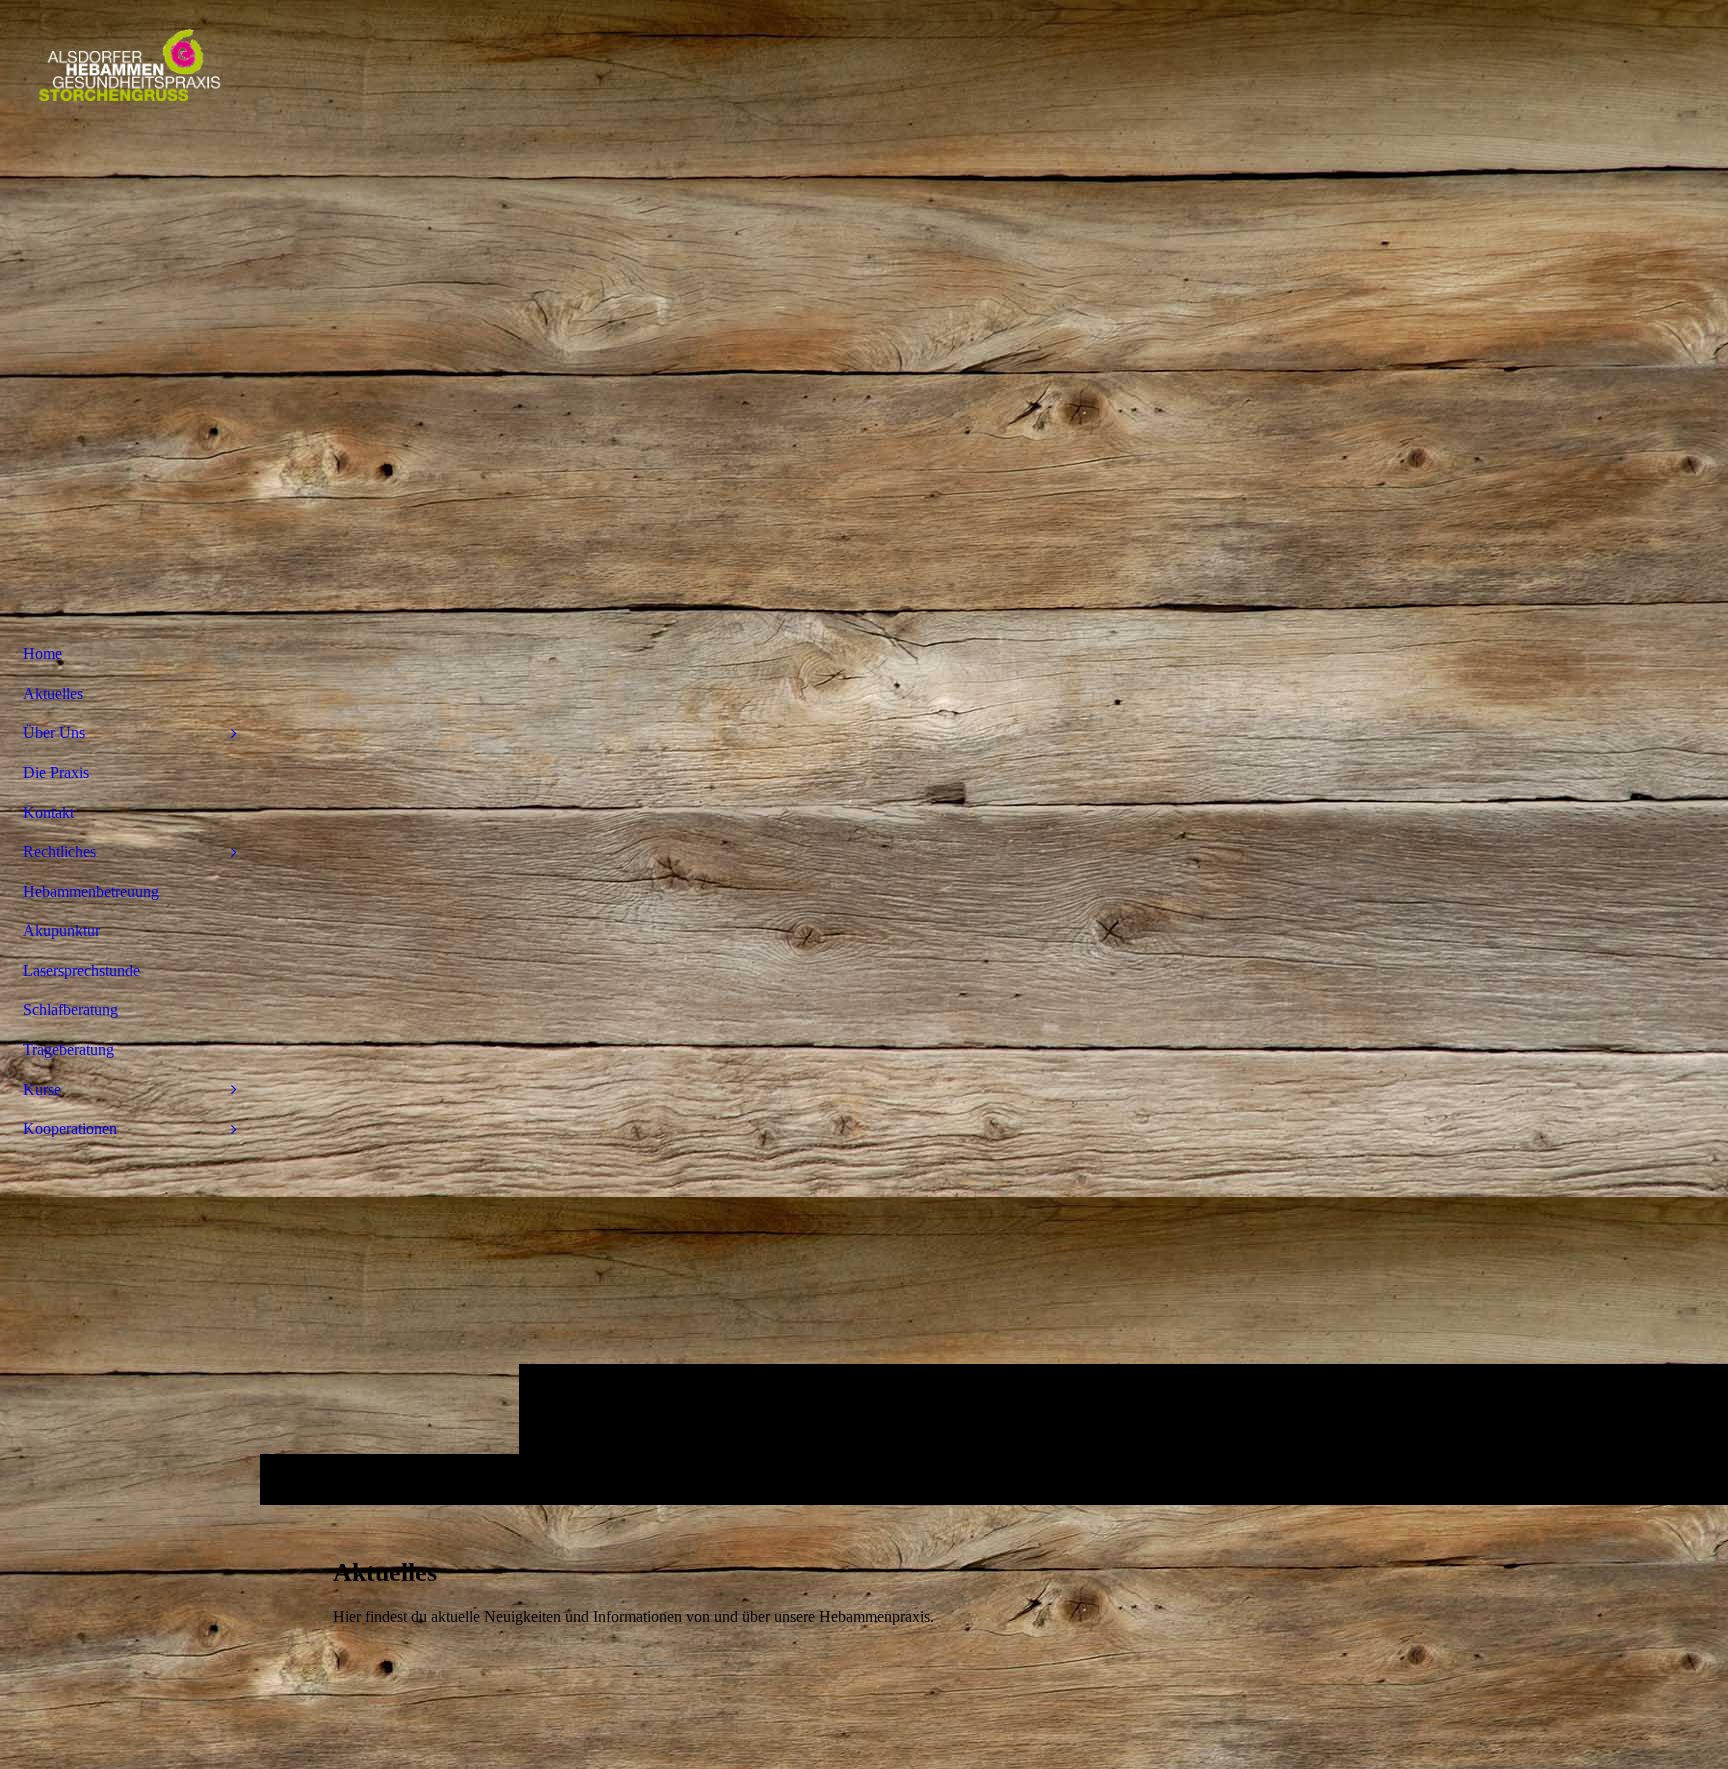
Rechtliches (59, 851)
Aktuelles (53, 693)
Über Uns (54, 732)
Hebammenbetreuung (91, 891)
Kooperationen (70, 1128)
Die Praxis (56, 772)
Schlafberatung (70, 1009)
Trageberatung (68, 1049)
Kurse (42, 1089)
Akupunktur (61, 930)
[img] (994, 752)
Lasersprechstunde (81, 970)
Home (42, 653)
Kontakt (48, 812)
